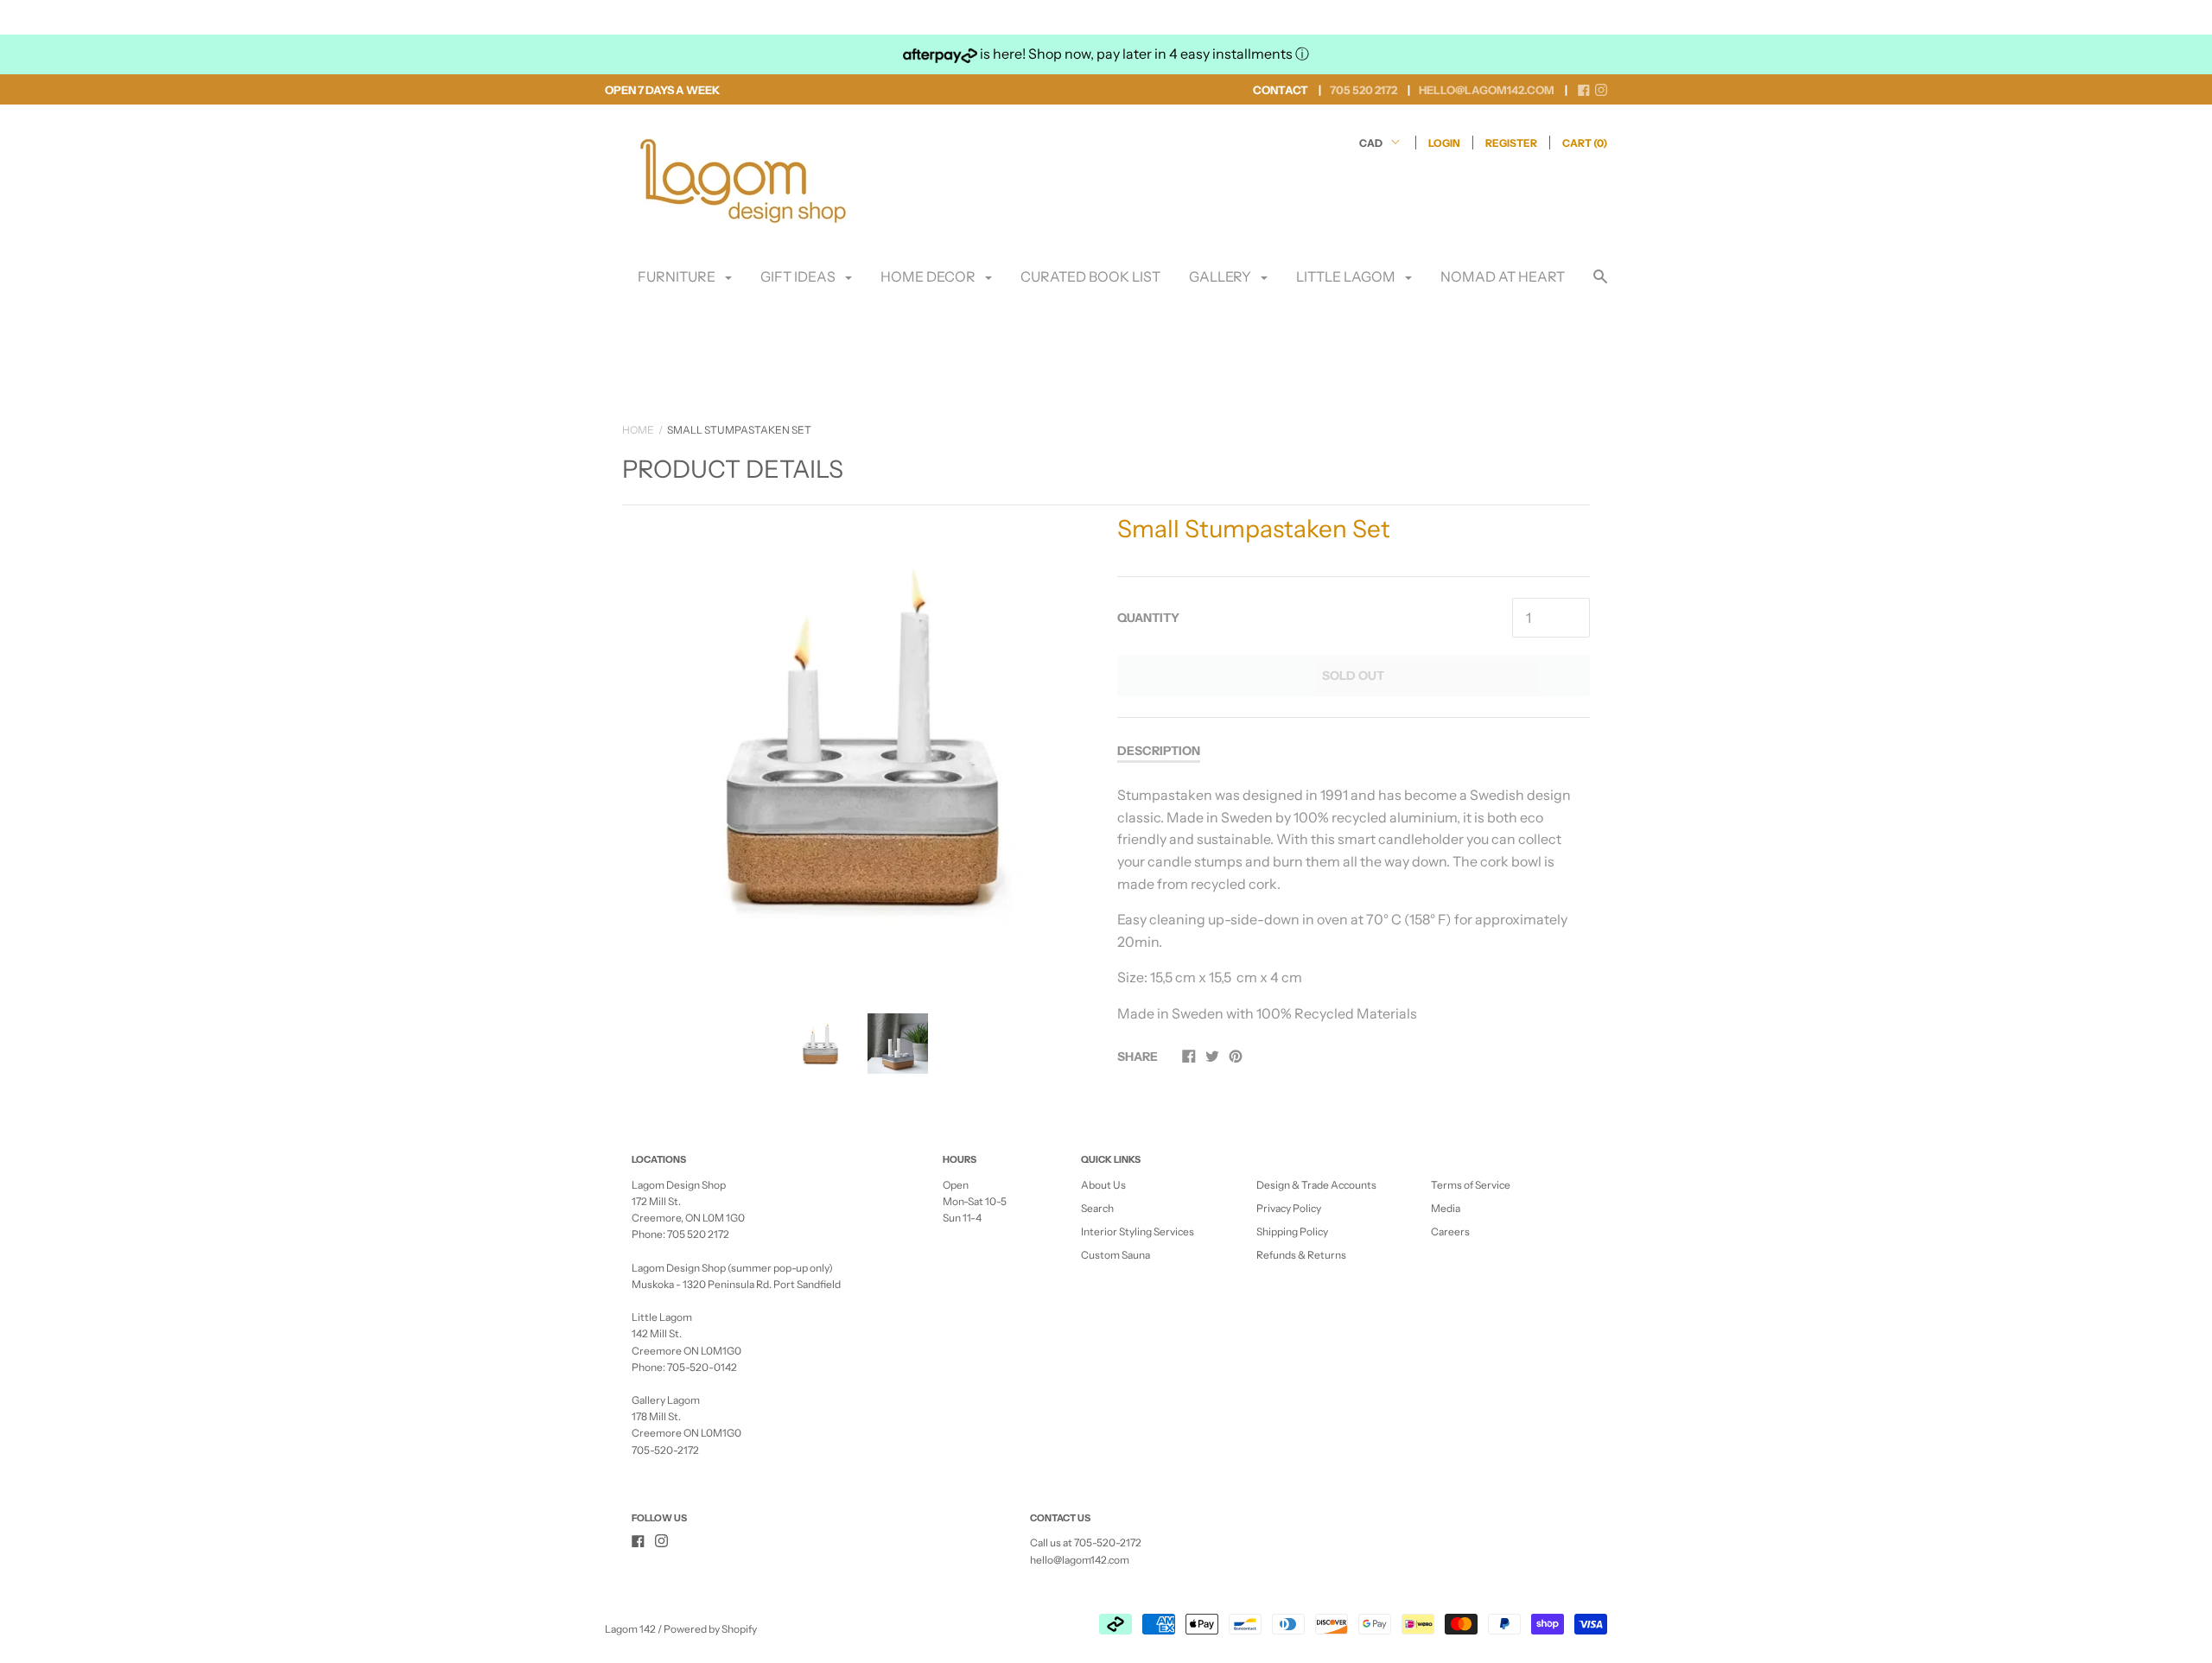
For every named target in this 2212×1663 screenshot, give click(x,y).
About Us (1103, 1185)
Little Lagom (1347, 276)
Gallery (1221, 276)
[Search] (1600, 285)
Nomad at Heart (1503, 276)
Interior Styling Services (1138, 1231)
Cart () (1585, 143)
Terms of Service (1471, 1185)
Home (638, 430)
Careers (1450, 1231)
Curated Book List (1090, 276)
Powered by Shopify (710, 1629)
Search (1097, 1208)
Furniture (678, 276)
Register (1511, 143)
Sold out (1353, 676)
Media (1446, 1208)
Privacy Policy (1289, 1208)
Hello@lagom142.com (1487, 90)
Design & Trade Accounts (1316, 1185)
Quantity (1148, 618)
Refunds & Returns (1301, 1255)
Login (1444, 143)
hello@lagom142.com (1080, 1560)
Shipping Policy (1292, 1231)
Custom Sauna (1116, 1255)
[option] (859, 746)
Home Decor (929, 276)
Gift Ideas (799, 276)
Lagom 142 (630, 1629)
